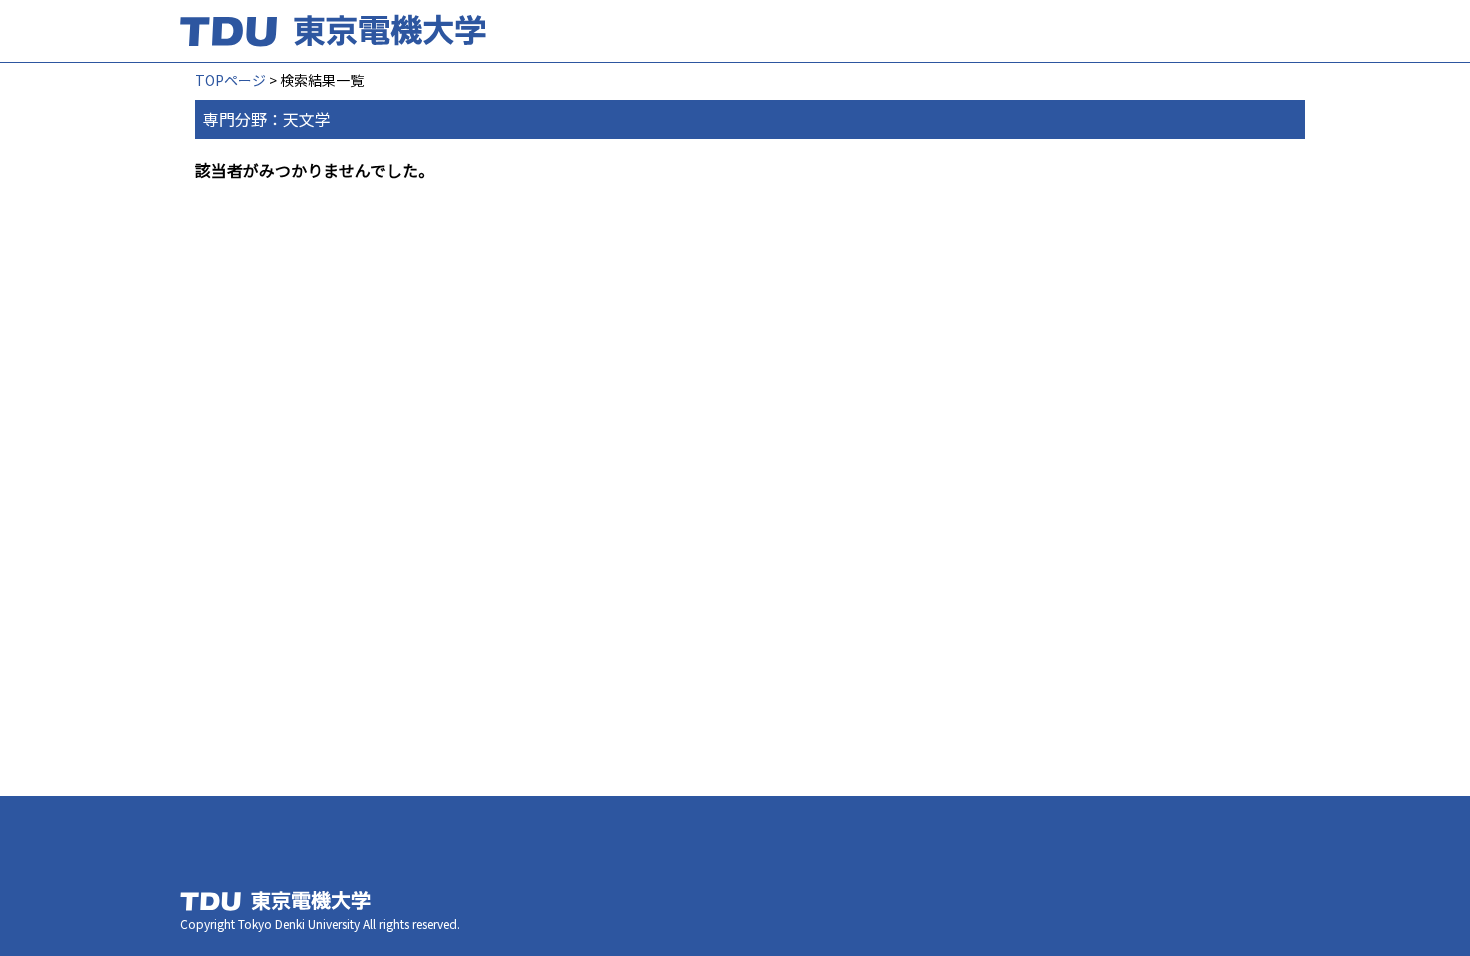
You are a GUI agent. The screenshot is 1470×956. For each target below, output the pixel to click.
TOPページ (230, 80)
